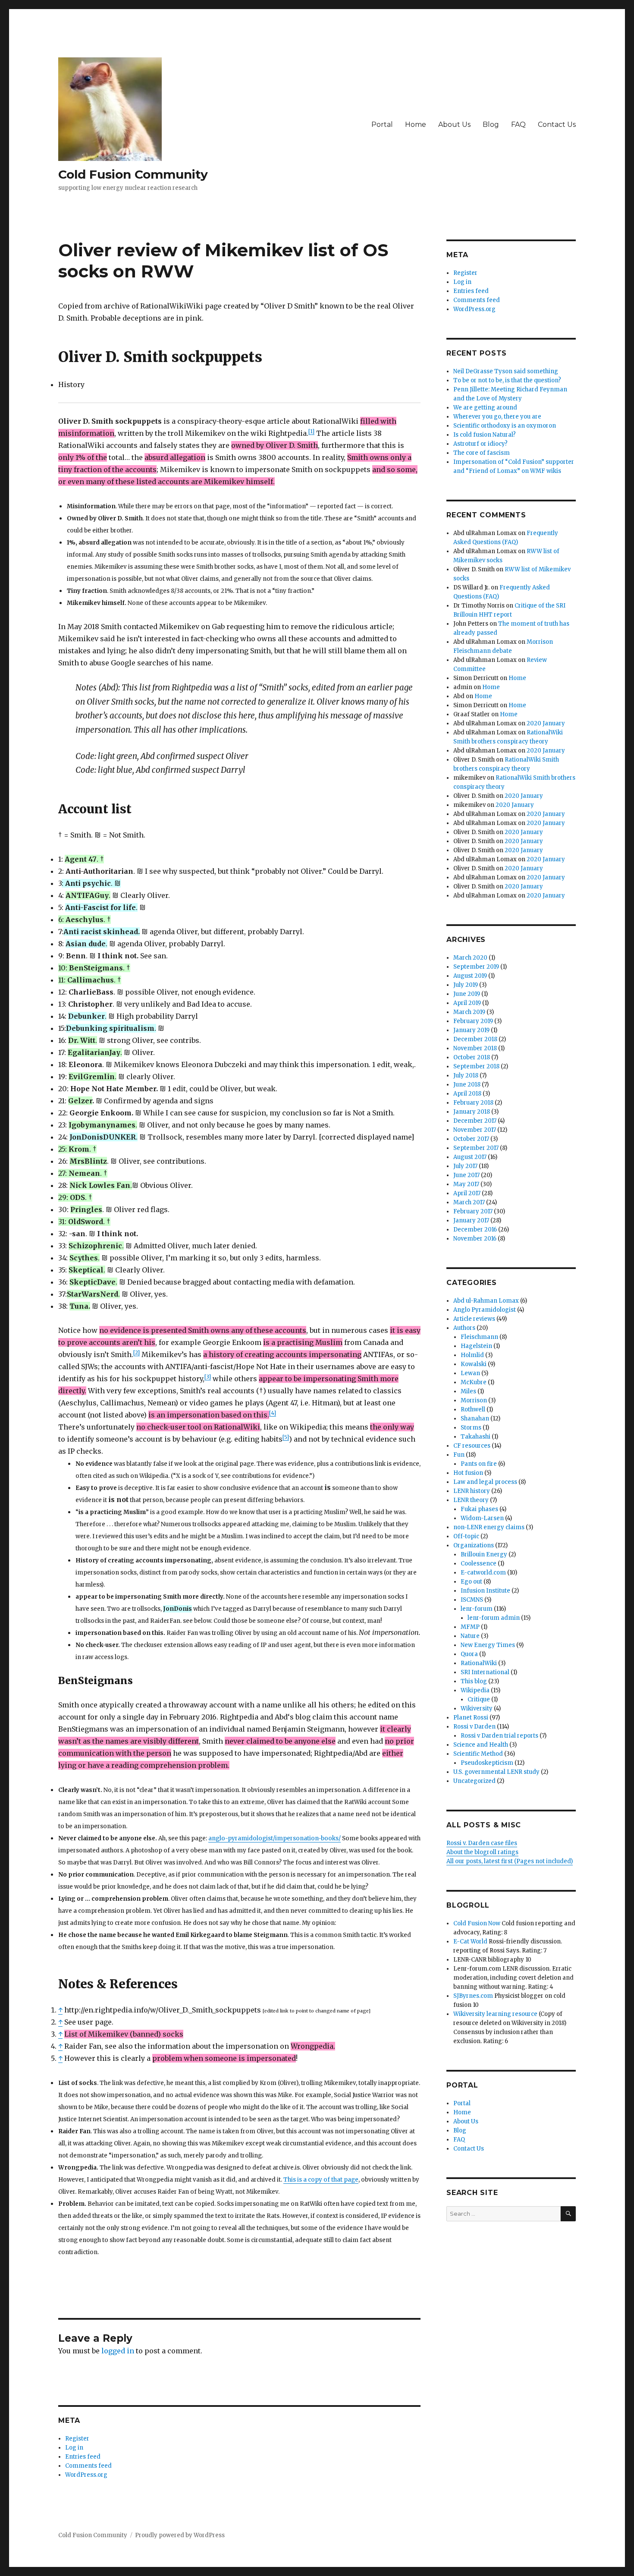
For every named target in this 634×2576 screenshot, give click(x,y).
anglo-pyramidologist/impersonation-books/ (275, 1838)
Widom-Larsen (482, 1518)
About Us (454, 124)
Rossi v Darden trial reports (499, 1736)
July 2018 (466, 1075)
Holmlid (472, 1355)
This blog (474, 1681)
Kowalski (474, 1364)
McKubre (474, 1382)
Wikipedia (475, 1690)
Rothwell (473, 1409)
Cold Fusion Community (133, 174)
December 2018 (475, 1039)
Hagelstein (476, 1346)
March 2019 (469, 1012)
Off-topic (466, 1536)
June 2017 (466, 1175)
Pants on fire (479, 1464)
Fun (459, 1455)
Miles (468, 1391)
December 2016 (475, 1230)
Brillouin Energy (484, 1554)
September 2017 (476, 1148)
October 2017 (471, 1139)
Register (77, 2439)
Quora (469, 1654)
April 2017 (467, 1193)
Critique (479, 1699)
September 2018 (476, 1066)
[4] (273, 1413)
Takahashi (475, 1437)
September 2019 (476, 967)
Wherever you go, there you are (497, 417)
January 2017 (471, 1220)
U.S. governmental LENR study (496, 1772)
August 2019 (470, 976)
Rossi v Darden (474, 1727)
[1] (311, 431)
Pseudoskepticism (487, 1763)
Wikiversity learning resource (495, 2014)
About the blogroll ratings (482, 1852)
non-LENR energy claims (489, 1527)
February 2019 (473, 1021)
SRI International (485, 1672)
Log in (74, 2448)
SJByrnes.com (473, 1996)
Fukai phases (479, 1509)
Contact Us (557, 124)
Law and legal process (485, 1482)
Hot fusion (468, 1473)
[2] (137, 1353)
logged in (118, 2351)
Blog (491, 124)
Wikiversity (477, 1708)
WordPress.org (86, 2475)
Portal (382, 124)
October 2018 (472, 1057)
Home (416, 124)
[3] (208, 1377)
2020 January (546, 723)
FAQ (518, 124)
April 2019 (467, 1003)
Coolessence (479, 1564)
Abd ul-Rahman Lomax (486, 1301)
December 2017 (475, 1121)
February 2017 (473, 1211)
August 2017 (470, 1157)
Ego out (471, 1582)
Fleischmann (479, 1337)
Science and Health (481, 1745)
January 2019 (471, 1030)
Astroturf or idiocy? (480, 444)
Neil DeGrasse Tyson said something (506, 371)
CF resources (472, 1446)
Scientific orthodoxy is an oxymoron (505, 426)
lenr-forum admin (494, 1618)
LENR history (472, 1491)
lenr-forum (477, 1609)
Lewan (470, 1373)
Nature (470, 1636)
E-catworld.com (483, 1573)
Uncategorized (474, 1781)
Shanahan (475, 1419)
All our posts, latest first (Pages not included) (510, 1861)
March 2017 (469, 1202)
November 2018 (475, 1048)
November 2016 (475, 1239)
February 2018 (473, 1103)
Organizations (474, 1545)
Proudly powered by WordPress (180, 2535)
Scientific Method (478, 1754)
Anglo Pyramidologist (485, 1310)
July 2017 (465, 1166)
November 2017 (475, 1130)
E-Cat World (470, 1941)
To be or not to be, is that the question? (507, 380)
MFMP (470, 1627)
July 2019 (466, 985)
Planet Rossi (471, 1718)
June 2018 (467, 1085)
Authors (464, 1328)
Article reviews (474, 1319)
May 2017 (466, 1184)
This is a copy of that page (321, 2180)
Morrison (474, 1400)
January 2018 (472, 1112)
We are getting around (485, 408)
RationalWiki (479, 1663)
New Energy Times (488, 1645)
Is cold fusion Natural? (485, 435)
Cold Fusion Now (477, 1923)
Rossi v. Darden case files (482, 1843)
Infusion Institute (485, 1591)
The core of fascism (482, 453)
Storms (471, 1428)
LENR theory (471, 1500)
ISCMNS (472, 1600)
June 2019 (467, 994)
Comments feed (88, 2466)
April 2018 (467, 1094)
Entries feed (83, 2457)
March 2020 (470, 958)
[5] (286, 1437)
